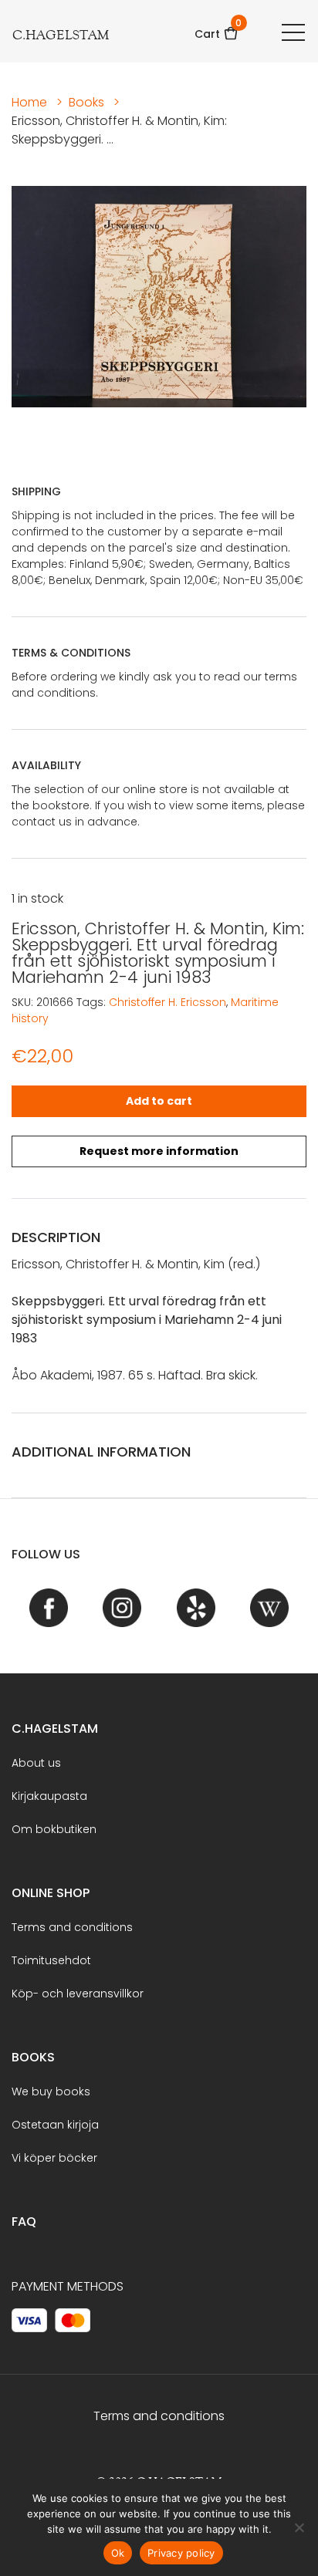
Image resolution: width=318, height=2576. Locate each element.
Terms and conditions (72, 1927)
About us (36, 1763)
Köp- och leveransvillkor (78, 1994)
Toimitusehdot (51, 1960)
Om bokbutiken (54, 1829)
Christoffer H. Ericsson (167, 1002)
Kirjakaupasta (49, 1796)
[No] (299, 2527)
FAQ (24, 2222)
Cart (217, 29)
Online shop (51, 1893)
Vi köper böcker (54, 2158)
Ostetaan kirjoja (55, 2125)
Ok (118, 2553)
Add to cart (159, 1101)
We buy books (51, 2092)
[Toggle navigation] (293, 32)
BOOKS (33, 2057)
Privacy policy (181, 2553)
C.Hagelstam (55, 1729)
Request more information (159, 1151)
